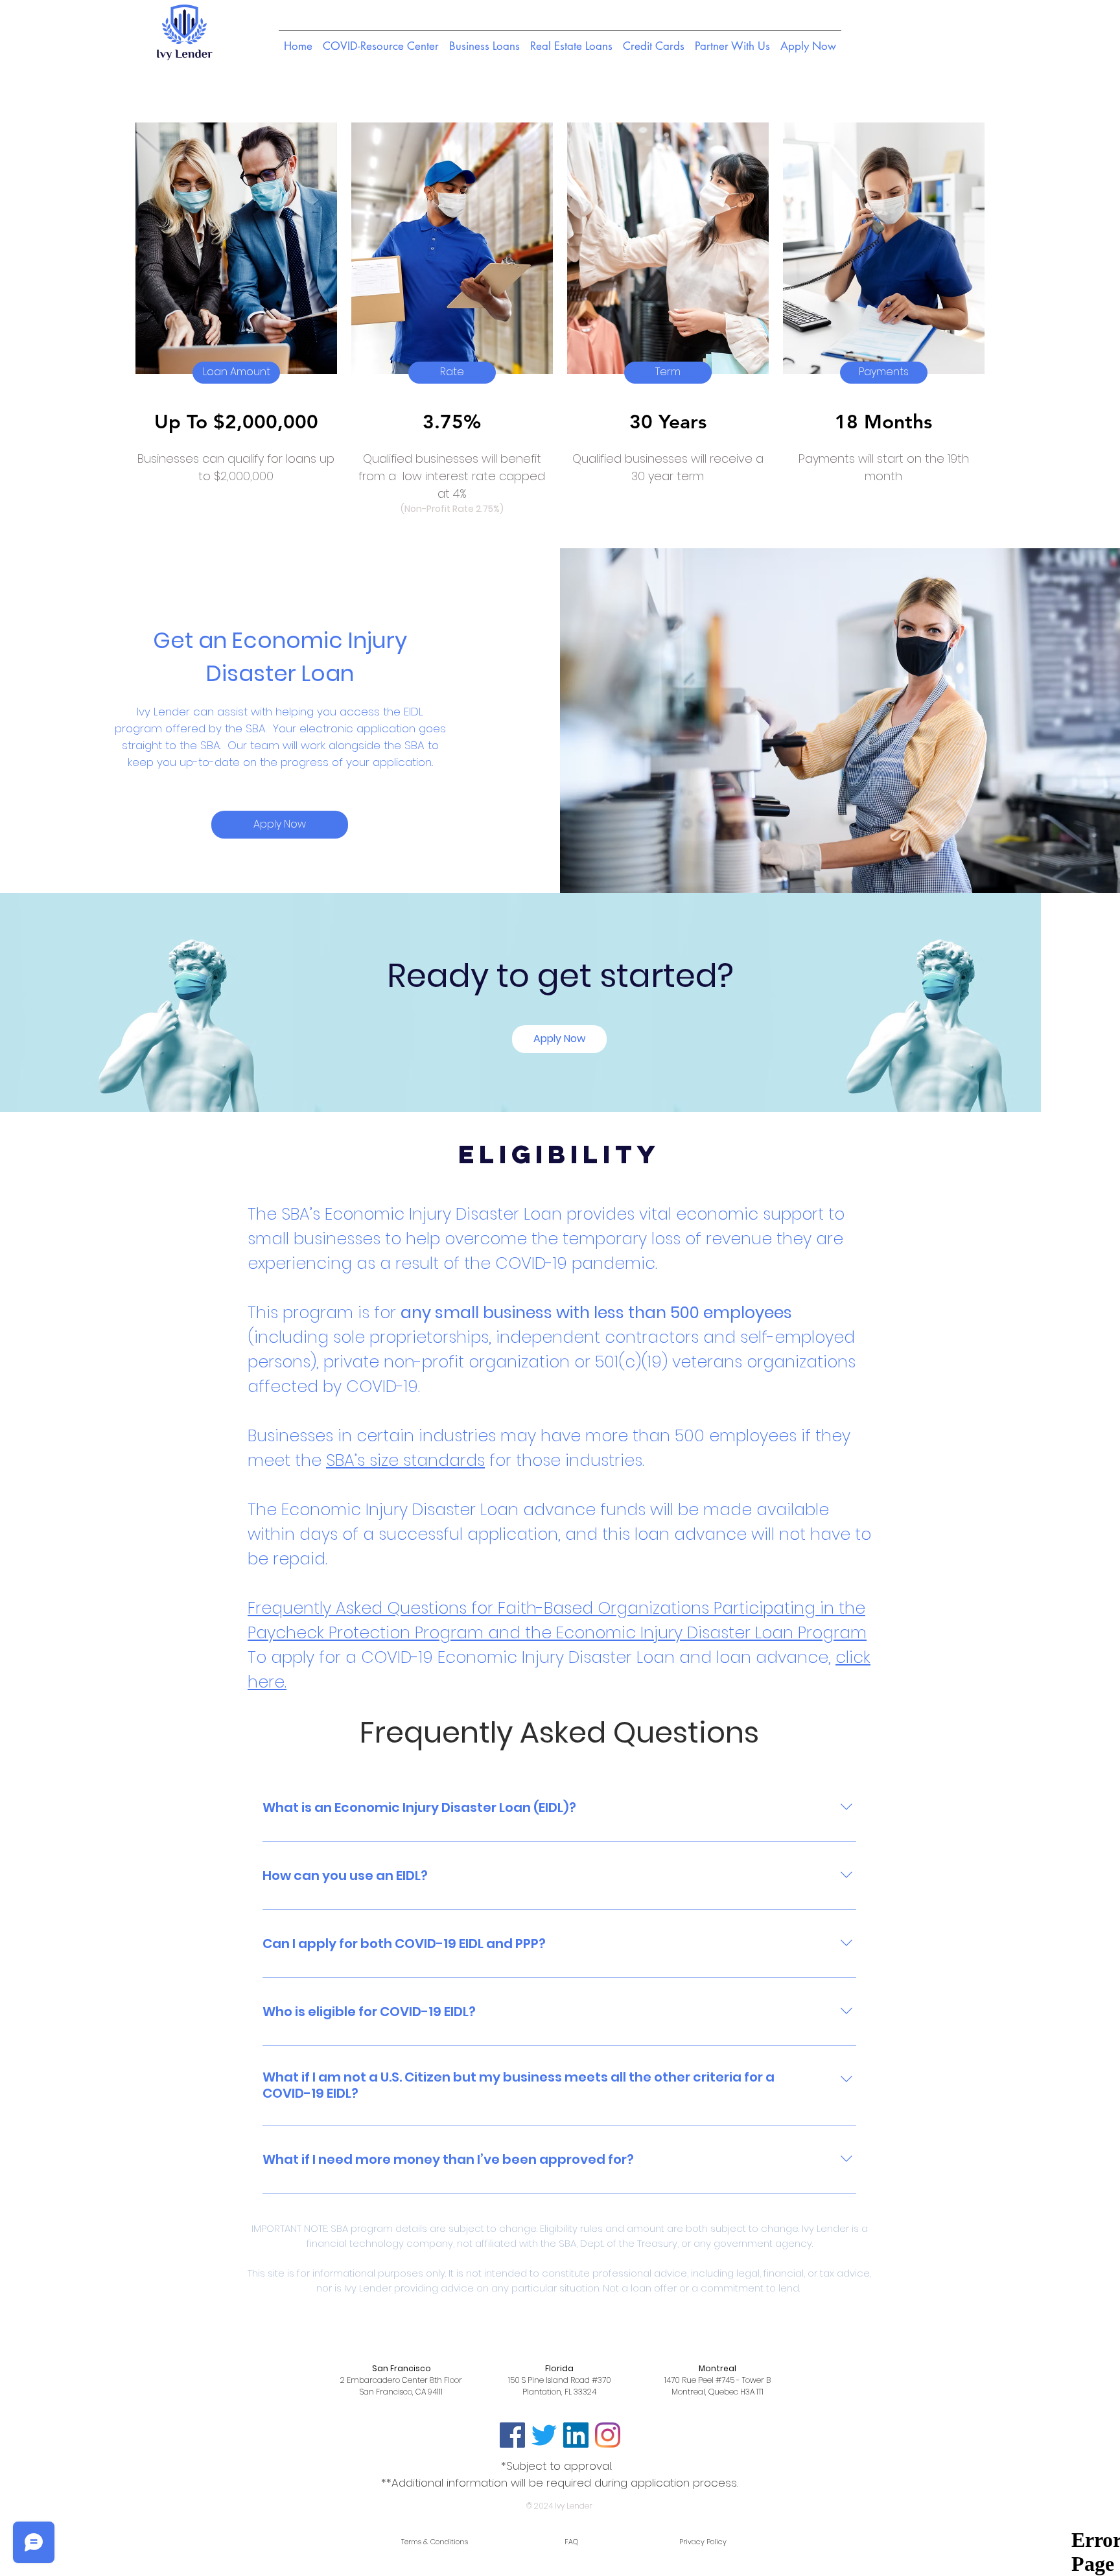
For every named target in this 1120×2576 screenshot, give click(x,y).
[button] (236, 373)
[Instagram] (608, 2435)
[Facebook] (512, 2435)
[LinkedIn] (576, 2435)
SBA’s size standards (405, 1460)
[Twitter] (544, 2435)
